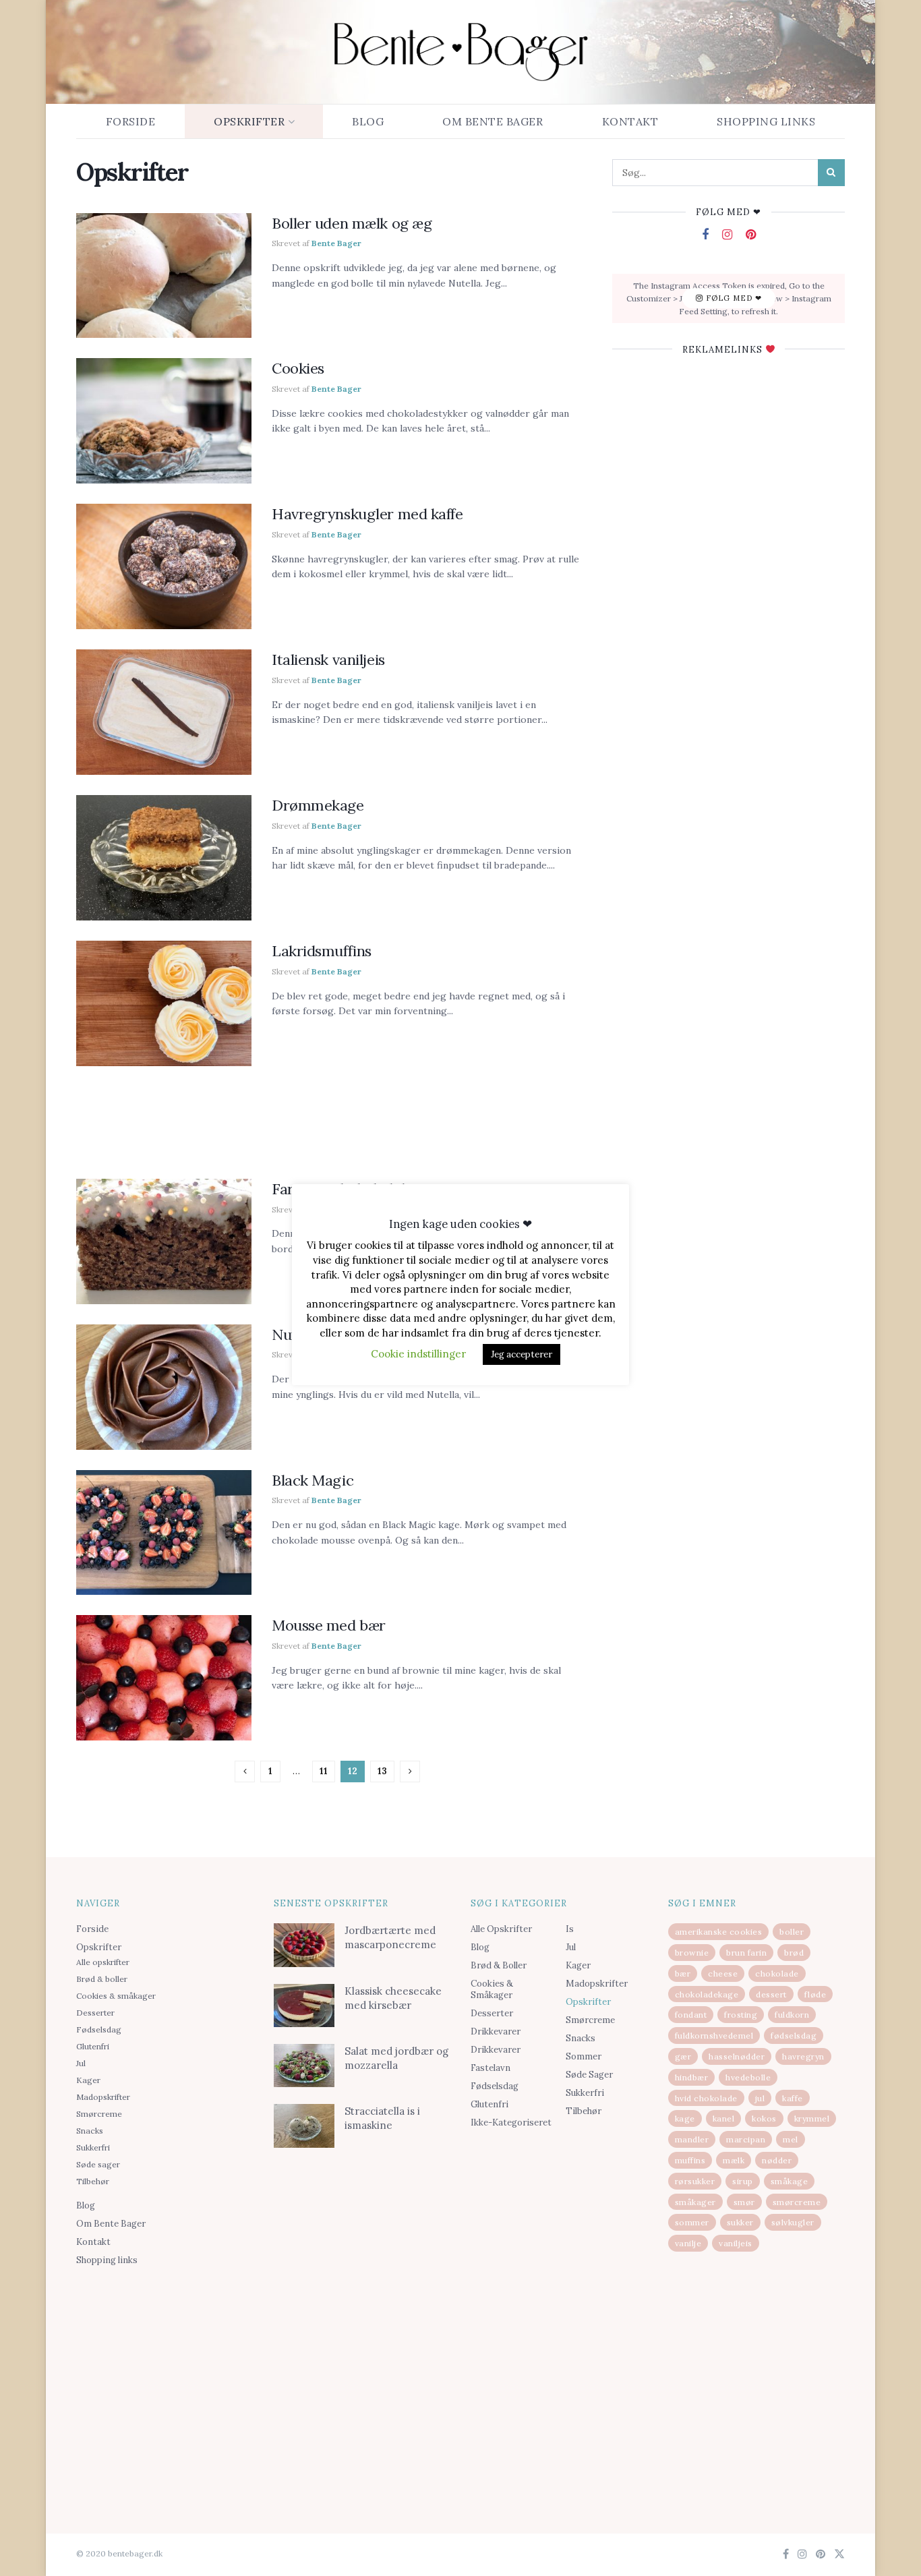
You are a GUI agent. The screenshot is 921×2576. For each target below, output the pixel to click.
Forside (131, 121)
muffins (690, 2160)
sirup (743, 2181)
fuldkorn (792, 2015)
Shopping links (766, 121)
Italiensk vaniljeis (328, 660)
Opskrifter (249, 121)
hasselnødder (737, 2056)
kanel (724, 2118)
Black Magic (313, 1480)
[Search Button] (831, 173)
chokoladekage (707, 1994)
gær (683, 2056)
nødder (777, 2160)
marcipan (746, 2139)
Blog (368, 121)
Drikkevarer (496, 2031)
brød (794, 1953)
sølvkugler (793, 2222)
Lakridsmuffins (322, 951)
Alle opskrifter (103, 1962)
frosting (741, 2015)
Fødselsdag (99, 2029)
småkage (790, 2181)
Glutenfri (93, 2046)
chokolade (777, 1973)
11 (324, 1771)
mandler (692, 2139)
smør (744, 2202)
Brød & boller (102, 1979)
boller (792, 1932)
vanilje (688, 2243)
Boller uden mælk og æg (352, 223)
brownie (692, 1953)
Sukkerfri (93, 2147)
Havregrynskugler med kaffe (367, 514)
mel (791, 2139)
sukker (740, 2222)
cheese (723, 1973)
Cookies (298, 368)
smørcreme (797, 2202)
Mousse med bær (329, 1625)
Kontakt (630, 121)
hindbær (692, 2077)
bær (683, 1973)
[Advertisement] (329, 1117)
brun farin (746, 1953)
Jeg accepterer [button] (522, 1354)
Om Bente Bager (493, 121)
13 (382, 1771)
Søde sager (98, 2164)
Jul (81, 2063)
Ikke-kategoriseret (511, 2123)
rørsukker (695, 2181)
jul (760, 2098)
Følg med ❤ (733, 298)
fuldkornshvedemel (714, 2036)
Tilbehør (93, 2181)
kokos (764, 2118)
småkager (695, 2202)
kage (685, 2118)
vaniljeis (736, 2243)
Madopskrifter (103, 2097)
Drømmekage (318, 805)
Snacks (90, 2131)
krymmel (812, 2118)
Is (570, 1929)
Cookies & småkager (116, 1996)
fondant (691, 2015)
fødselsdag (794, 2036)
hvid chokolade (706, 2098)
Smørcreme (99, 2114)
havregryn (803, 2056)
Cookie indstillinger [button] (418, 1354)
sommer (692, 2222)
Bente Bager (336, 243)
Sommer (584, 2056)
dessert (771, 1994)
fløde (815, 1994)
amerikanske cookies (719, 1932)
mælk (734, 2160)
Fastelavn (491, 2068)
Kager (88, 2080)
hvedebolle (748, 2077)
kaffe (793, 2098)
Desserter (95, 2013)
